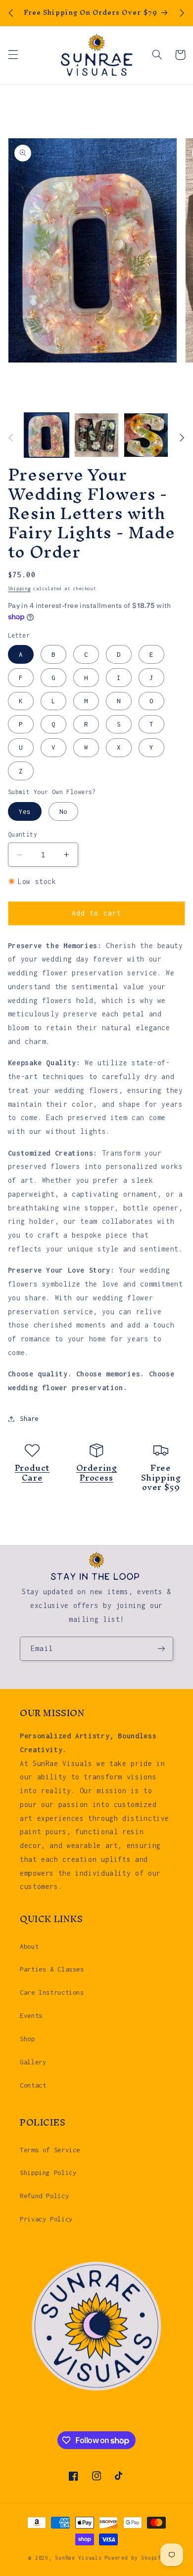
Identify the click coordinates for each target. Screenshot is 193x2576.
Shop (27, 2039)
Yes (25, 811)
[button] (13, 55)
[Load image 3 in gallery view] (96, 435)
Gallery (33, 2062)
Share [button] (29, 1418)
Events (31, 2015)
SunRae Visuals (78, 2558)
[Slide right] (182, 438)
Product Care (32, 1472)
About (29, 1946)
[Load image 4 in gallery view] (146, 435)
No (63, 811)
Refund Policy (44, 2196)
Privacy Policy (46, 2219)
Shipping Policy (48, 2173)
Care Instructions (52, 1992)
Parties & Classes (52, 1969)
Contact (33, 2085)
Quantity (23, 834)
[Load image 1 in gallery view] (47, 435)
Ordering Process (97, 1472)
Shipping (19, 588)
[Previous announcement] (11, 13)
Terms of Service (50, 2150)
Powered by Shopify (134, 2558)
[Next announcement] (182, 13)
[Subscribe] (161, 1649)
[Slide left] (11, 438)
